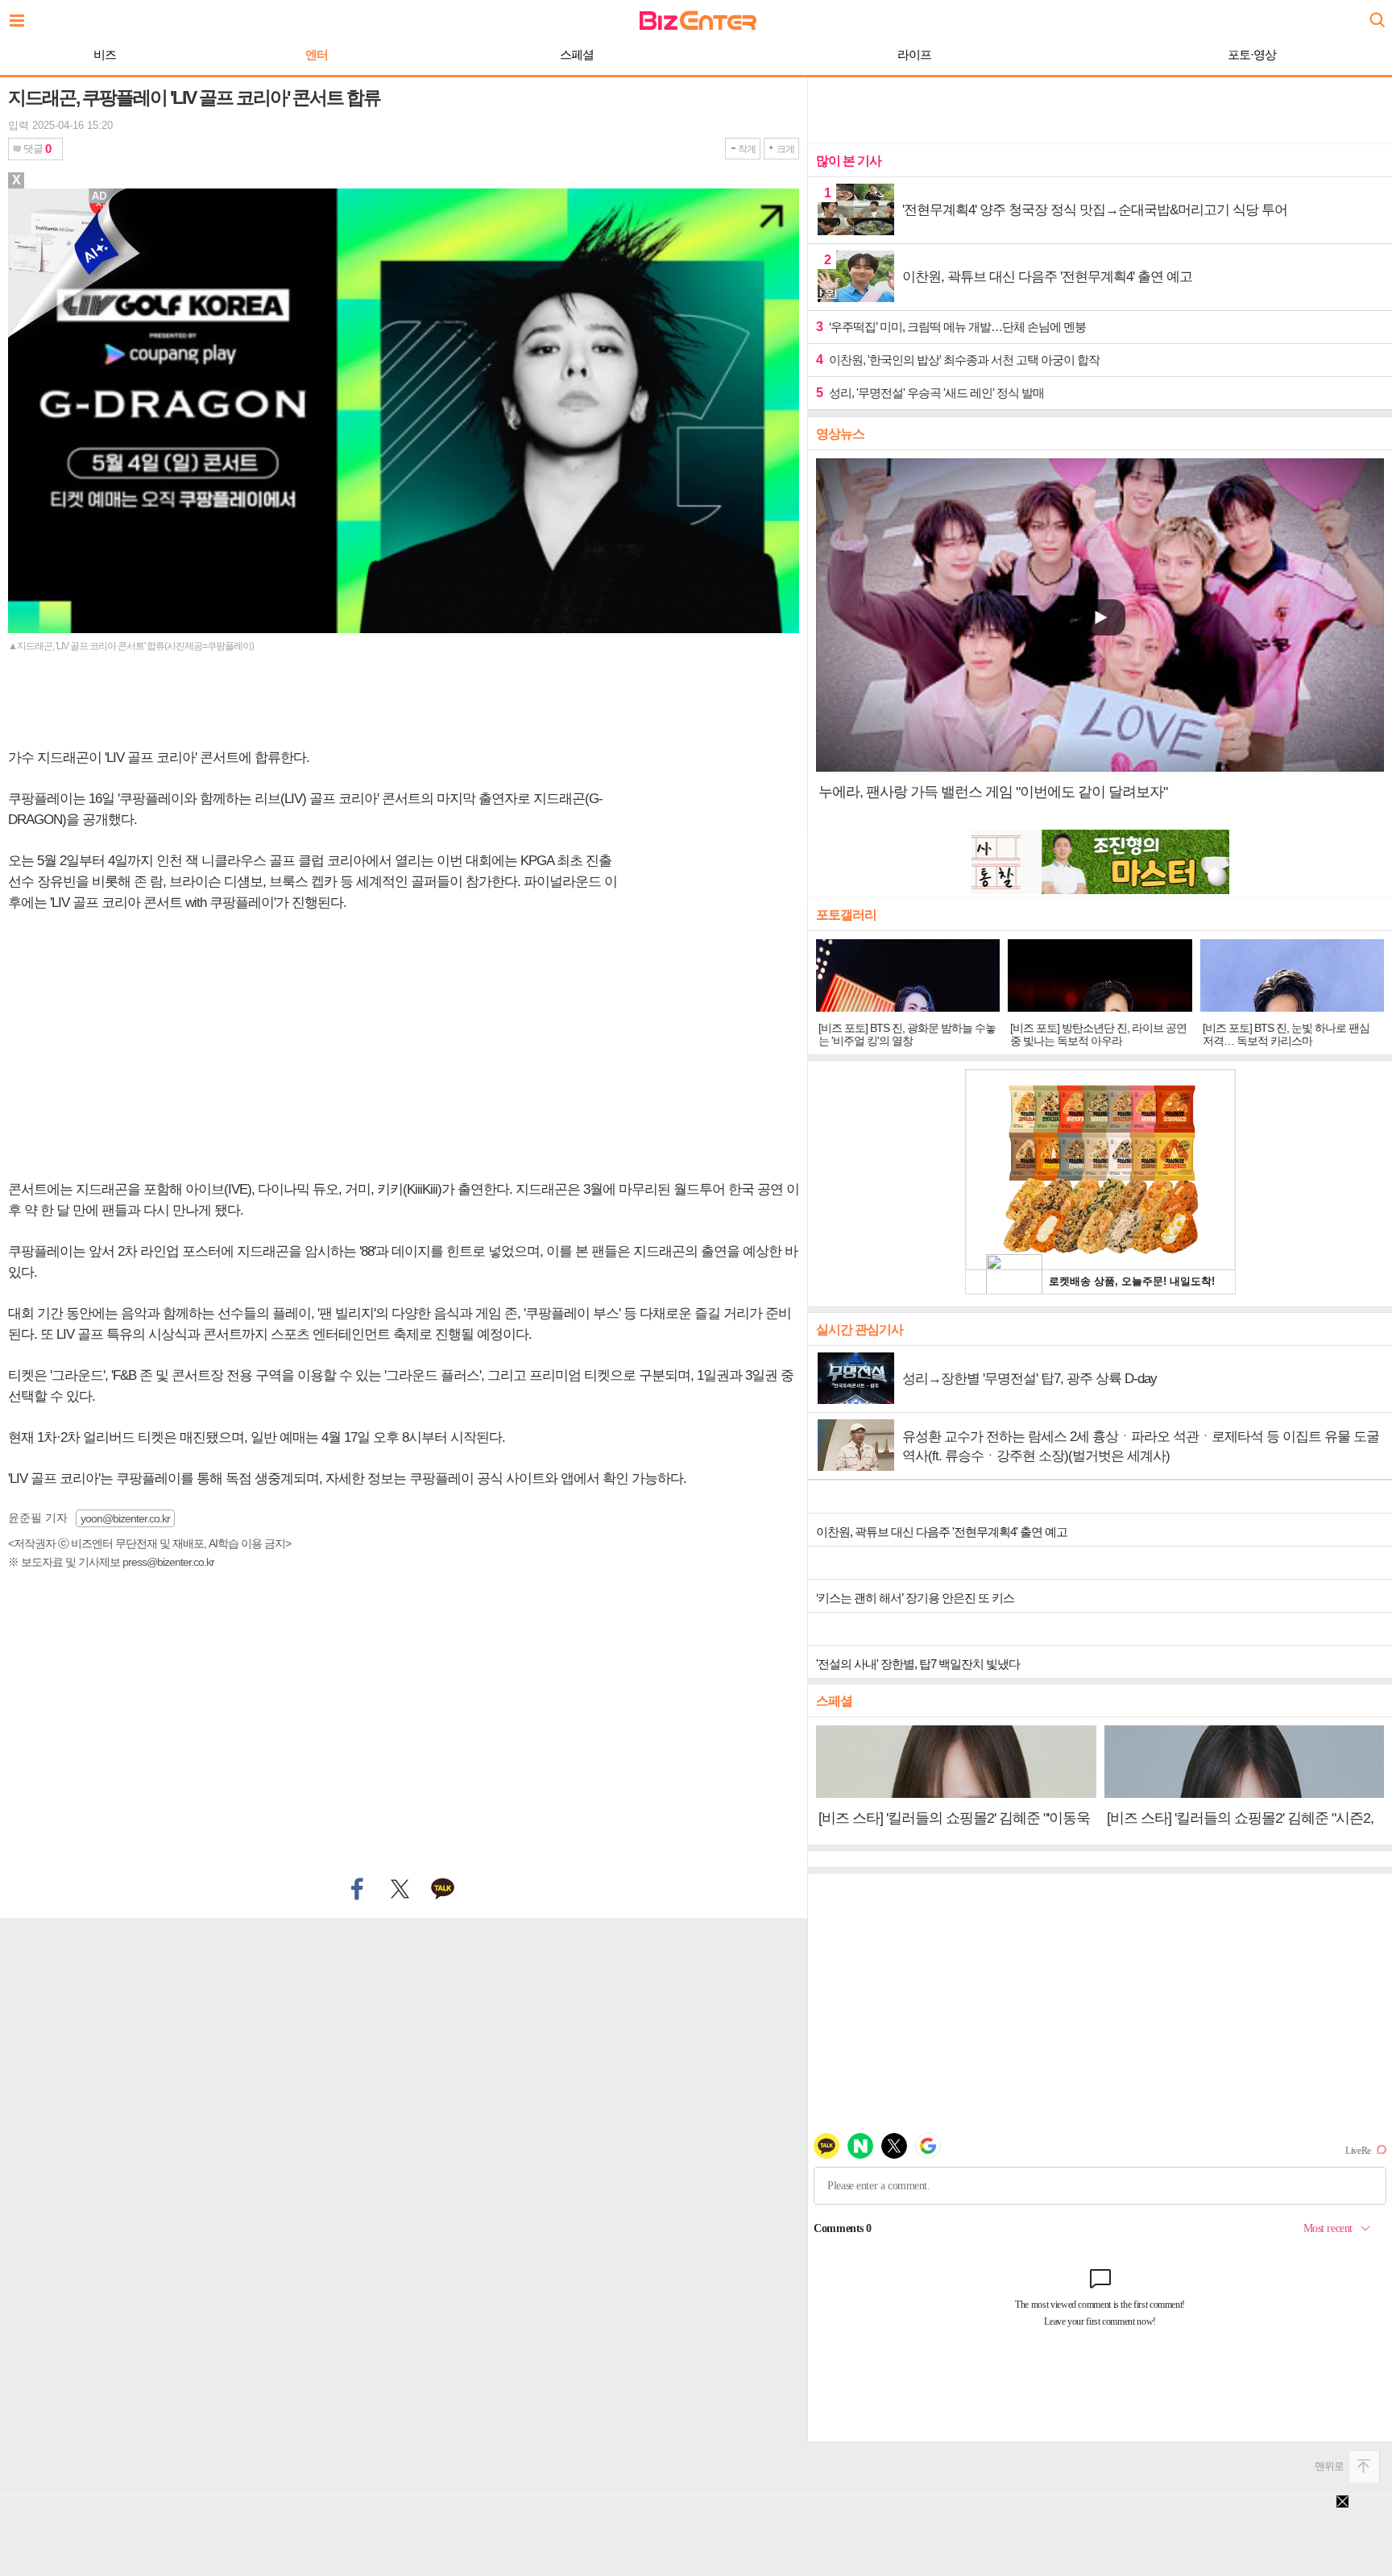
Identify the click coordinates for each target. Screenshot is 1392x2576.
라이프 (914, 54)
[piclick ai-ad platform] (101, 196)
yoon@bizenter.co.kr (125, 1518)
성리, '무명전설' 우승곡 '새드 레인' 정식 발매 (930, 393)
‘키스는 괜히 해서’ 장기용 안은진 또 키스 (915, 1598)
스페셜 (577, 54)
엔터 (317, 54)
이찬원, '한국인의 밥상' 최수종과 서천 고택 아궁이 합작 (958, 360)
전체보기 (21, 16)
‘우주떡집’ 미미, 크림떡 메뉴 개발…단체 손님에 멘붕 (951, 327)
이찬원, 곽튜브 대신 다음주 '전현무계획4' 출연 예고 (942, 1532)
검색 (1376, 14)
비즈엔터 (698, 21)
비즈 (105, 54)
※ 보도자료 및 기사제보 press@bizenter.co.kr (111, 1562)
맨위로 (1329, 2466)
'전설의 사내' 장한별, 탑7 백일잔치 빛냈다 (918, 1664)
